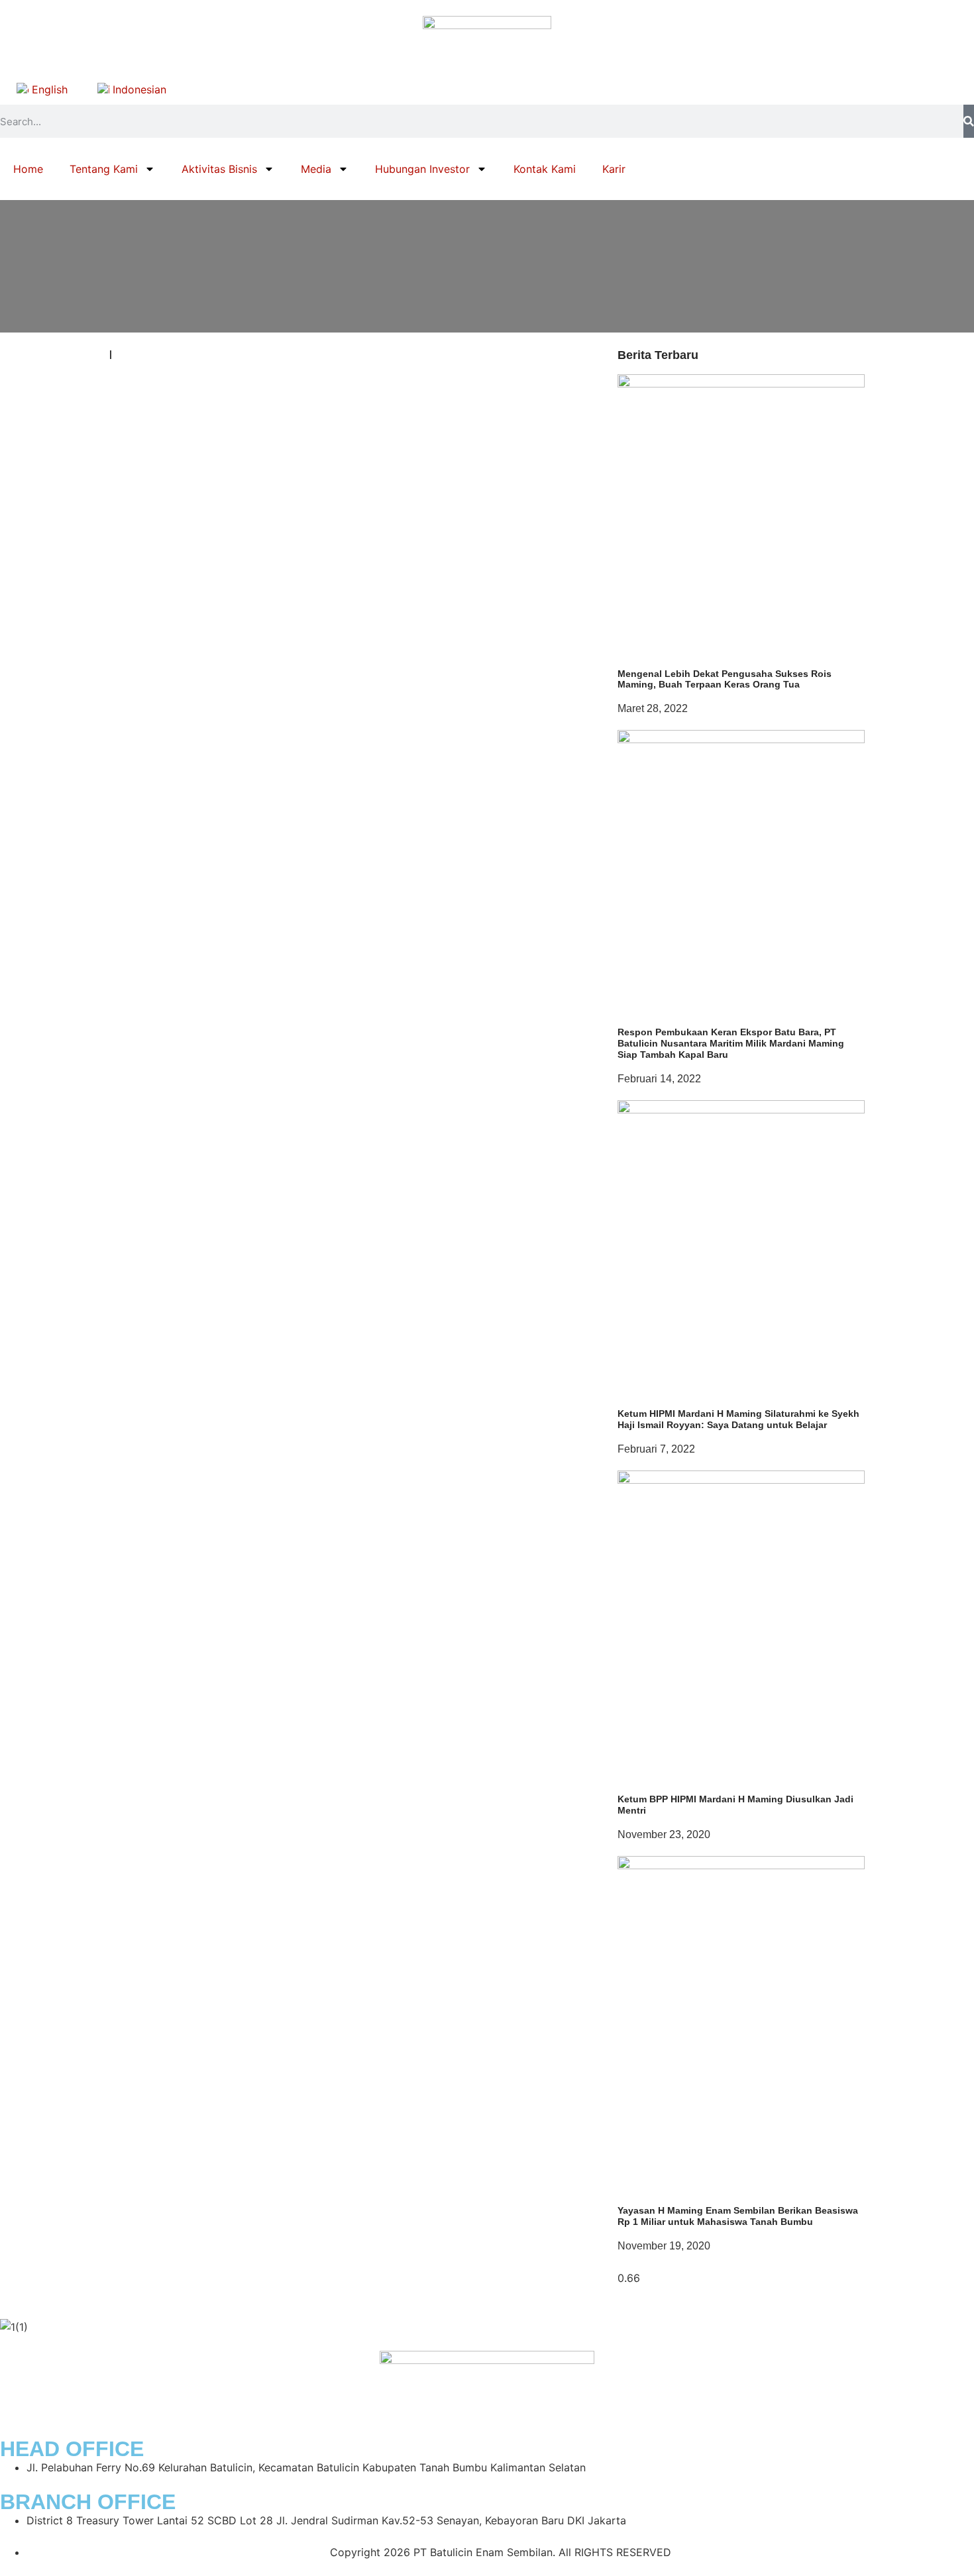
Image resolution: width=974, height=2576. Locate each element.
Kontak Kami (545, 169)
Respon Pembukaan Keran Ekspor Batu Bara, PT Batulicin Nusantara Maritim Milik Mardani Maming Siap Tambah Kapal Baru (731, 1043)
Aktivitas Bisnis (219, 169)
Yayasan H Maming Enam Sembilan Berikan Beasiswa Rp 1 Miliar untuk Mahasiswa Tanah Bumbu (738, 2216)
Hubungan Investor (422, 169)
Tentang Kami (104, 169)
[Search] (969, 121)
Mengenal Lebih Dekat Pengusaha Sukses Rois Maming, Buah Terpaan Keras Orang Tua (725, 679)
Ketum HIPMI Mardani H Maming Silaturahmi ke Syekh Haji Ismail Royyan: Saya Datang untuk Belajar (738, 1419)
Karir (614, 169)
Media (316, 169)
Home (28, 169)
